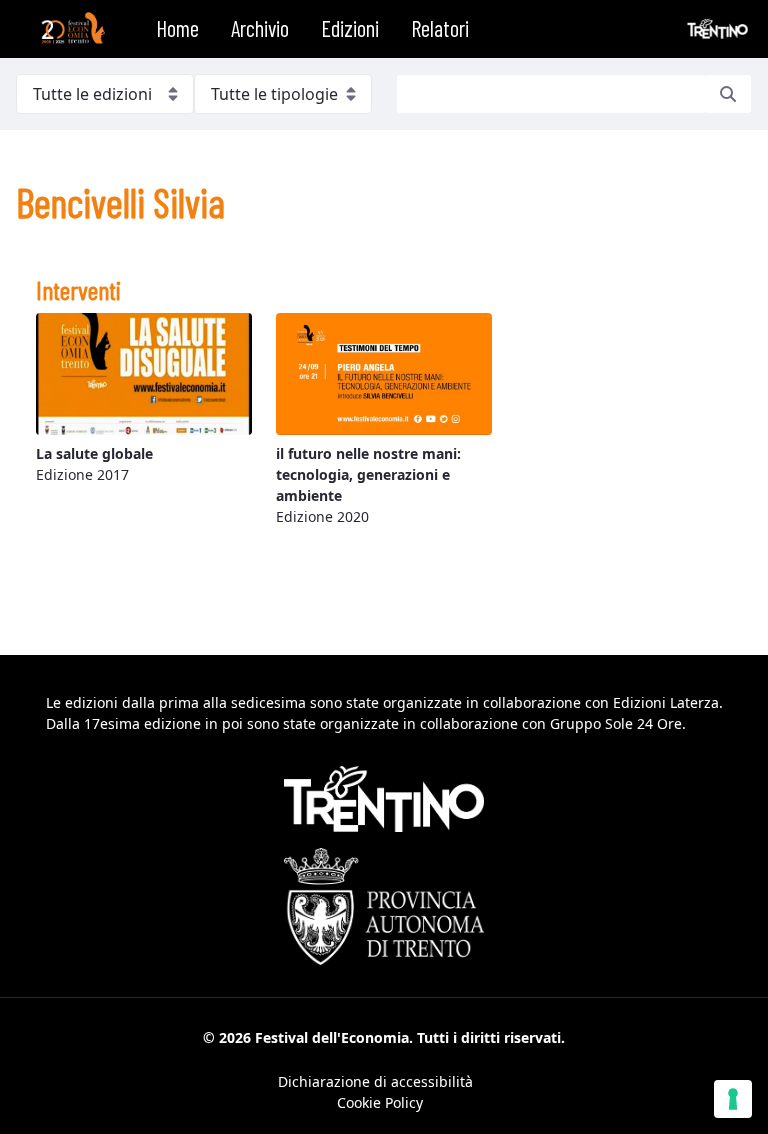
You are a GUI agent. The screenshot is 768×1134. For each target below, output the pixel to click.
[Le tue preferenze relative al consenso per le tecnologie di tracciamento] (733, 1099)
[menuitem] (177, 29)
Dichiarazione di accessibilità (375, 1081)
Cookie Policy (380, 1102)
